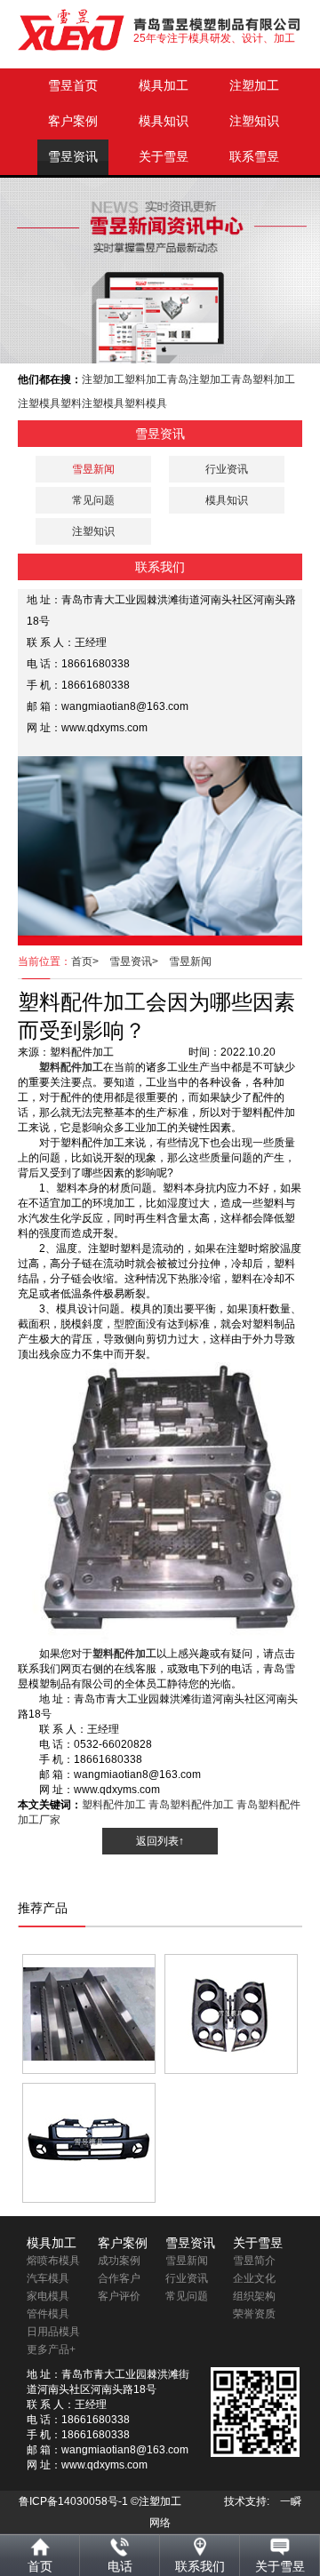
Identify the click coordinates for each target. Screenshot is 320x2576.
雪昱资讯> (139, 961)
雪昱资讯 (73, 157)
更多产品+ (51, 2349)
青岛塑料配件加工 (191, 1805)
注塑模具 (39, 403)
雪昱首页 (73, 86)
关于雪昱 (164, 157)
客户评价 (119, 2296)
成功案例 (119, 2261)
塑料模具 (146, 403)
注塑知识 (254, 121)
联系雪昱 (254, 157)
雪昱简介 (254, 2261)
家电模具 (48, 2296)
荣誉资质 (254, 2314)
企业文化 (254, 2278)
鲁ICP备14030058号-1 (73, 2501)
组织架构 (254, 2296)
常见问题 (93, 500)
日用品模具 (53, 2332)
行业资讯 (227, 469)
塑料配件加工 (114, 1805)
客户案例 (73, 121)
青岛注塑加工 (199, 379)
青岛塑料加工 (263, 379)
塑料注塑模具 (92, 403)
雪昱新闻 (190, 961)
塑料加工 (146, 379)
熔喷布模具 (53, 2261)
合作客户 (119, 2278)
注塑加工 (254, 86)
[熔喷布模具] (89, 2014)
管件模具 (48, 2314)
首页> (90, 961)
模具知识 (164, 121)
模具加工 (164, 86)
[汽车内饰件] (231, 2014)
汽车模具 (48, 2278)
